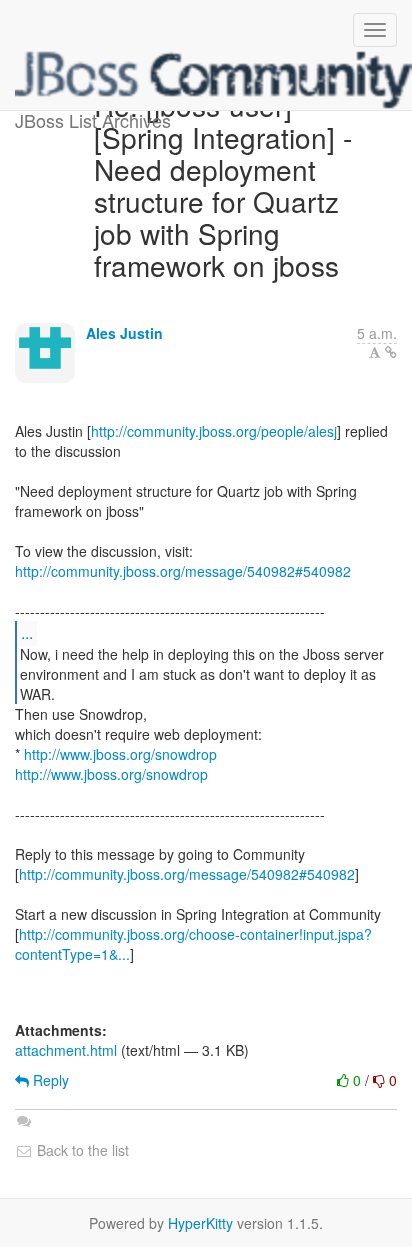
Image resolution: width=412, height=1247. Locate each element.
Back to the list (81, 1150)
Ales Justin (124, 333)
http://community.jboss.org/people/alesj (214, 431)
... (27, 632)
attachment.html (66, 1050)
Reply (49, 1080)
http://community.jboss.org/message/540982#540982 (183, 571)
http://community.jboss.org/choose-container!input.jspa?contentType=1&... (193, 944)
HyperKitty (200, 1223)
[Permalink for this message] (391, 352)
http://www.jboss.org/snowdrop (120, 754)
